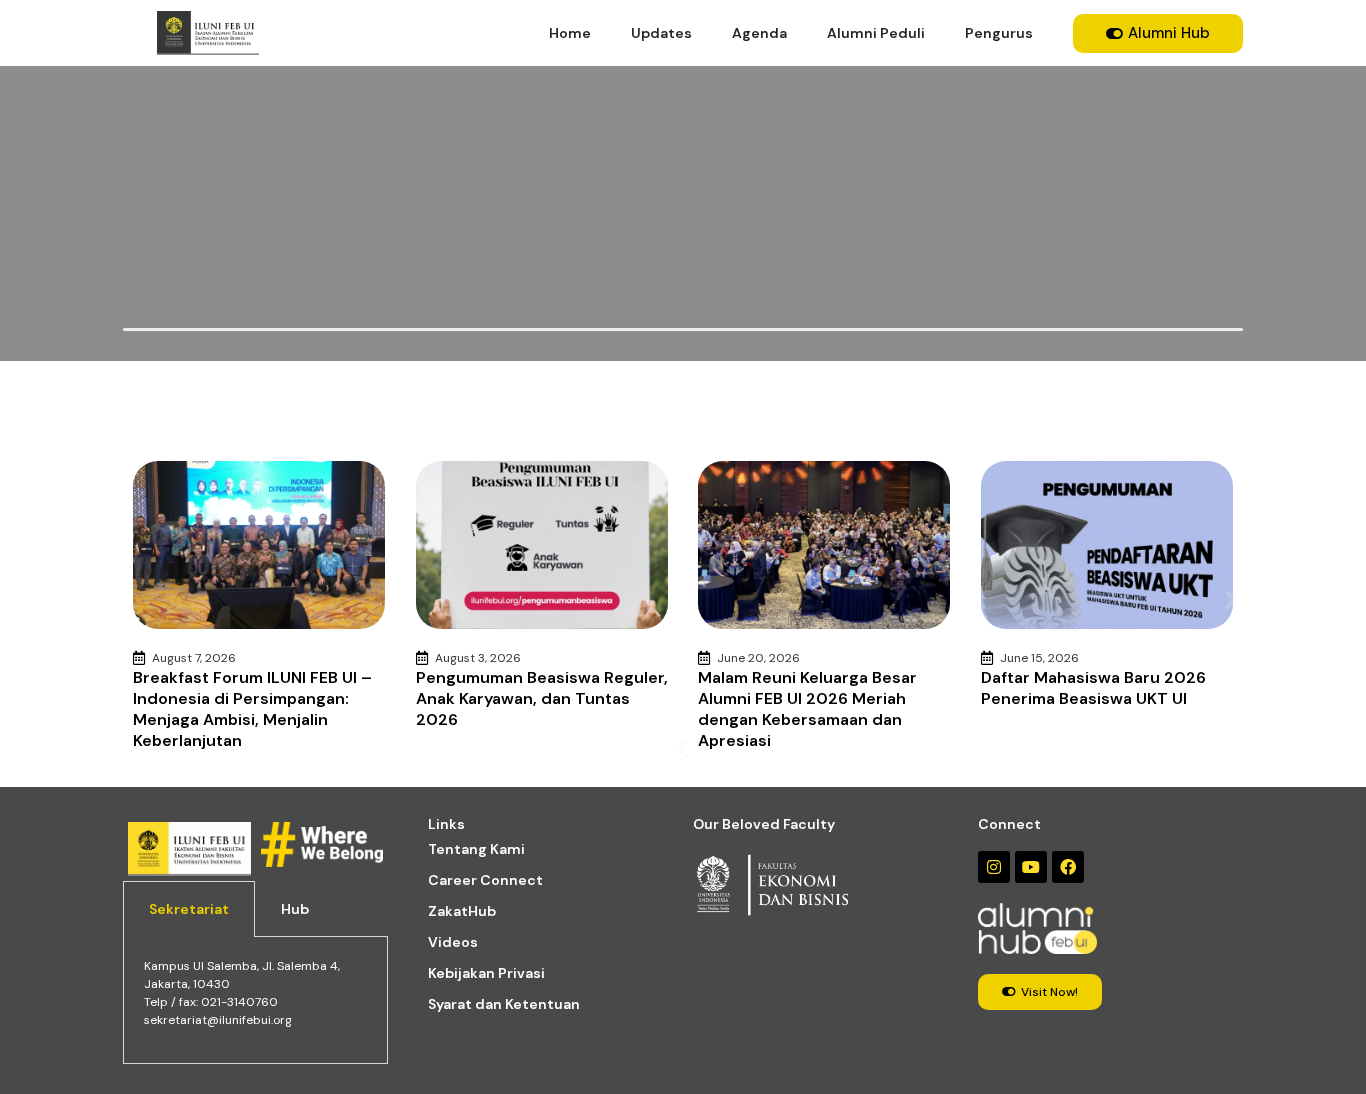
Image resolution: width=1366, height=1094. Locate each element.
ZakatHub (462, 911)
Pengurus (999, 33)
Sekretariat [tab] (189, 909)
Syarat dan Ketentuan (504, 1004)
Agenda (759, 33)
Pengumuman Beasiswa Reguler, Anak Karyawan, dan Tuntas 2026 (542, 698)
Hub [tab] (295, 909)
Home (570, 33)
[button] (683, 749)
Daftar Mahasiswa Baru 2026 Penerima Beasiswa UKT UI (1093, 688)
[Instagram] (994, 867)
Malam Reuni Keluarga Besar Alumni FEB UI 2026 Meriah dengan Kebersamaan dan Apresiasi (807, 709)
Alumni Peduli (876, 33)
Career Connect (485, 880)
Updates (661, 33)
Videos (453, 942)
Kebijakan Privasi (486, 973)
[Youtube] (1031, 867)
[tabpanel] (255, 1000)
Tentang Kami (476, 849)
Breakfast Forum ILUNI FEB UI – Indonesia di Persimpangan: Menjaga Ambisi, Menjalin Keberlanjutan (252, 709)
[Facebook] (1068, 867)
